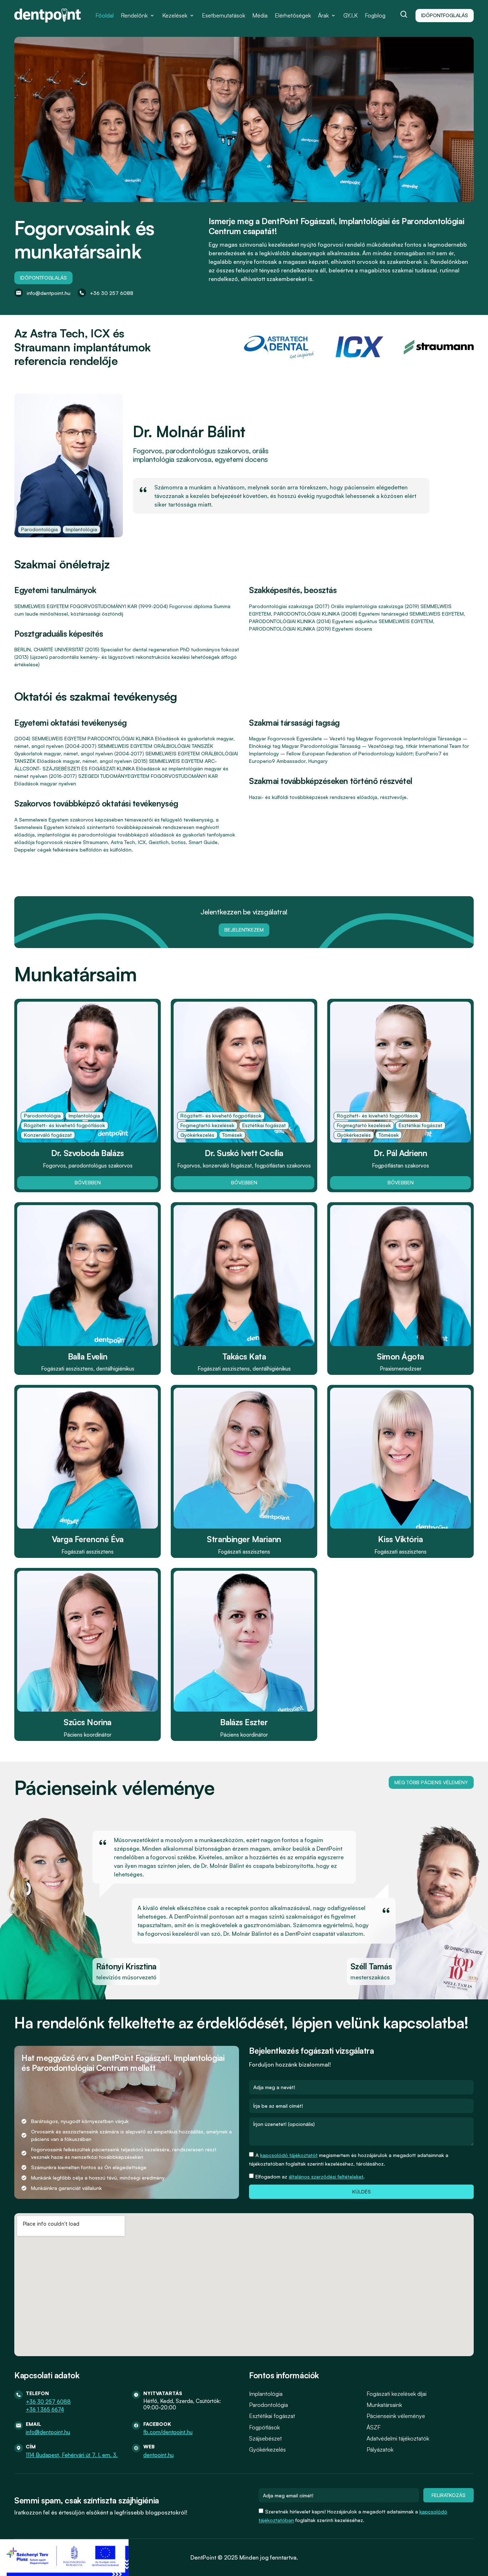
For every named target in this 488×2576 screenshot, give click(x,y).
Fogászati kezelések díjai (397, 2394)
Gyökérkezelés (267, 2449)
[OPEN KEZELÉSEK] (192, 15)
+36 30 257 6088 (48, 2402)
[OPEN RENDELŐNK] (152, 15)
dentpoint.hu (158, 2455)
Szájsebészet (265, 2438)
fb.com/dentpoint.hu (168, 2432)
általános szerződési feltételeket (326, 2177)
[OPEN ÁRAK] (333, 15)
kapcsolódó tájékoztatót (289, 2155)
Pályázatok (380, 2449)
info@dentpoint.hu (48, 2432)
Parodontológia (268, 2405)
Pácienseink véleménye (396, 2416)
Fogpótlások (264, 2427)
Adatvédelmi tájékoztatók (398, 2438)
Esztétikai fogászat (272, 2416)
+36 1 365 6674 (45, 2410)
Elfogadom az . (310, 2177)
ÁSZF (374, 2427)
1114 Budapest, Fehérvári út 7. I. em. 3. (72, 2455)
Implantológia (266, 2394)
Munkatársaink (384, 2405)
